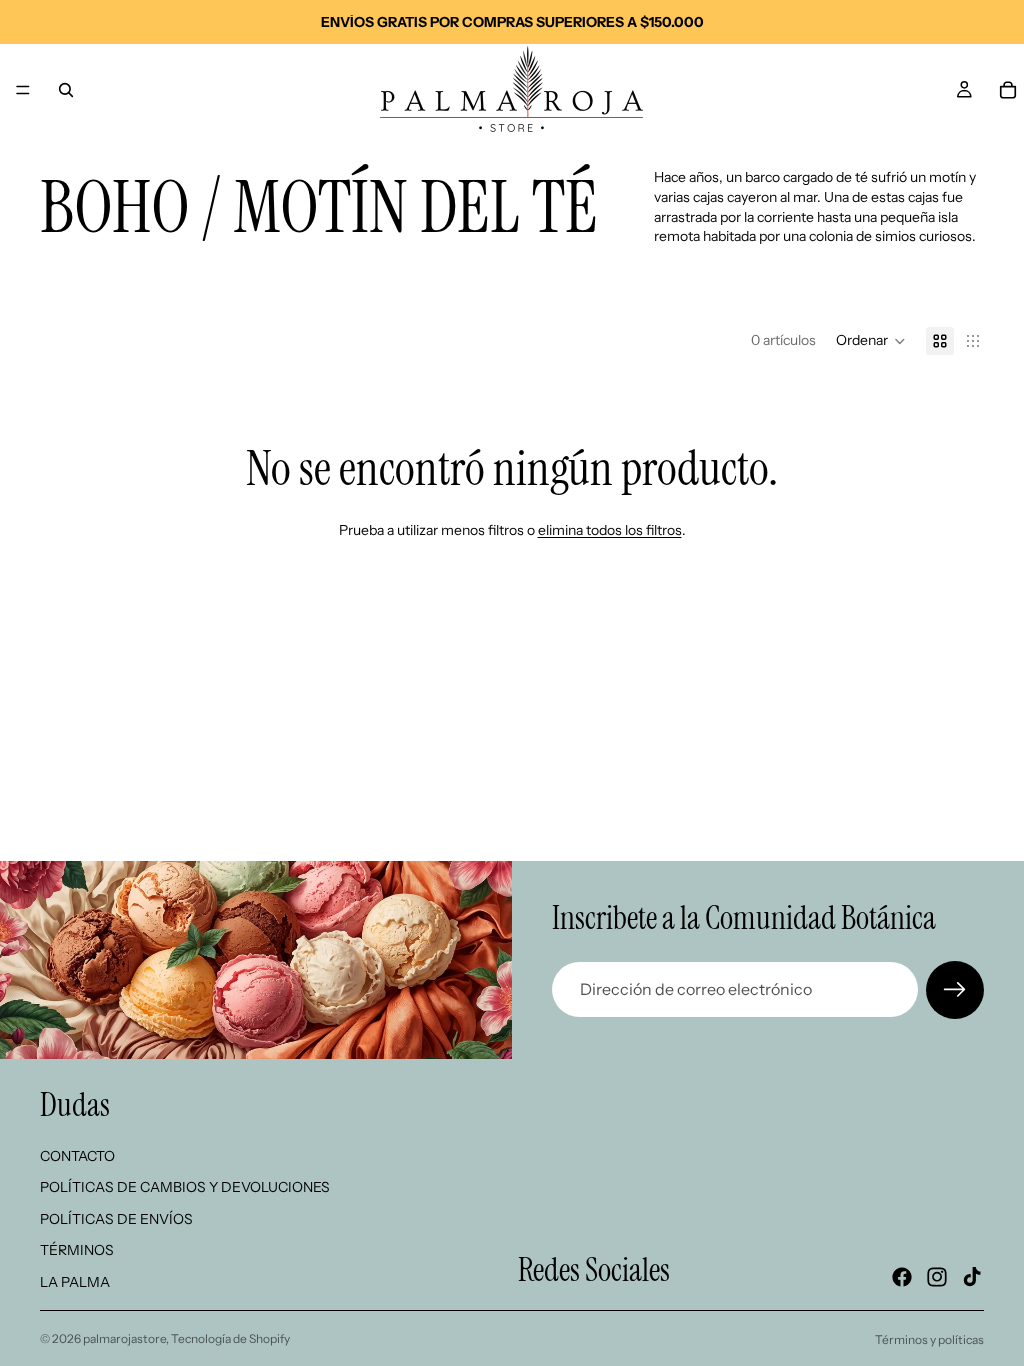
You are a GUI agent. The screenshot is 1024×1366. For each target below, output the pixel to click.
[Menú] (23, 90)
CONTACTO (77, 1155)
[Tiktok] (972, 1276)
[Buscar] (66, 90)
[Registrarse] (955, 990)
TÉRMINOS (77, 1250)
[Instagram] (937, 1276)
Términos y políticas (929, 1339)
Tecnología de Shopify (230, 1338)
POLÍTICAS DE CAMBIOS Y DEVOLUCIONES (185, 1187)
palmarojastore (124, 1338)
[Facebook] (902, 1276)
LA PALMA (75, 1282)
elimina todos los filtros (610, 530)
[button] (871, 341)
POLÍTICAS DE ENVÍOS (116, 1218)
